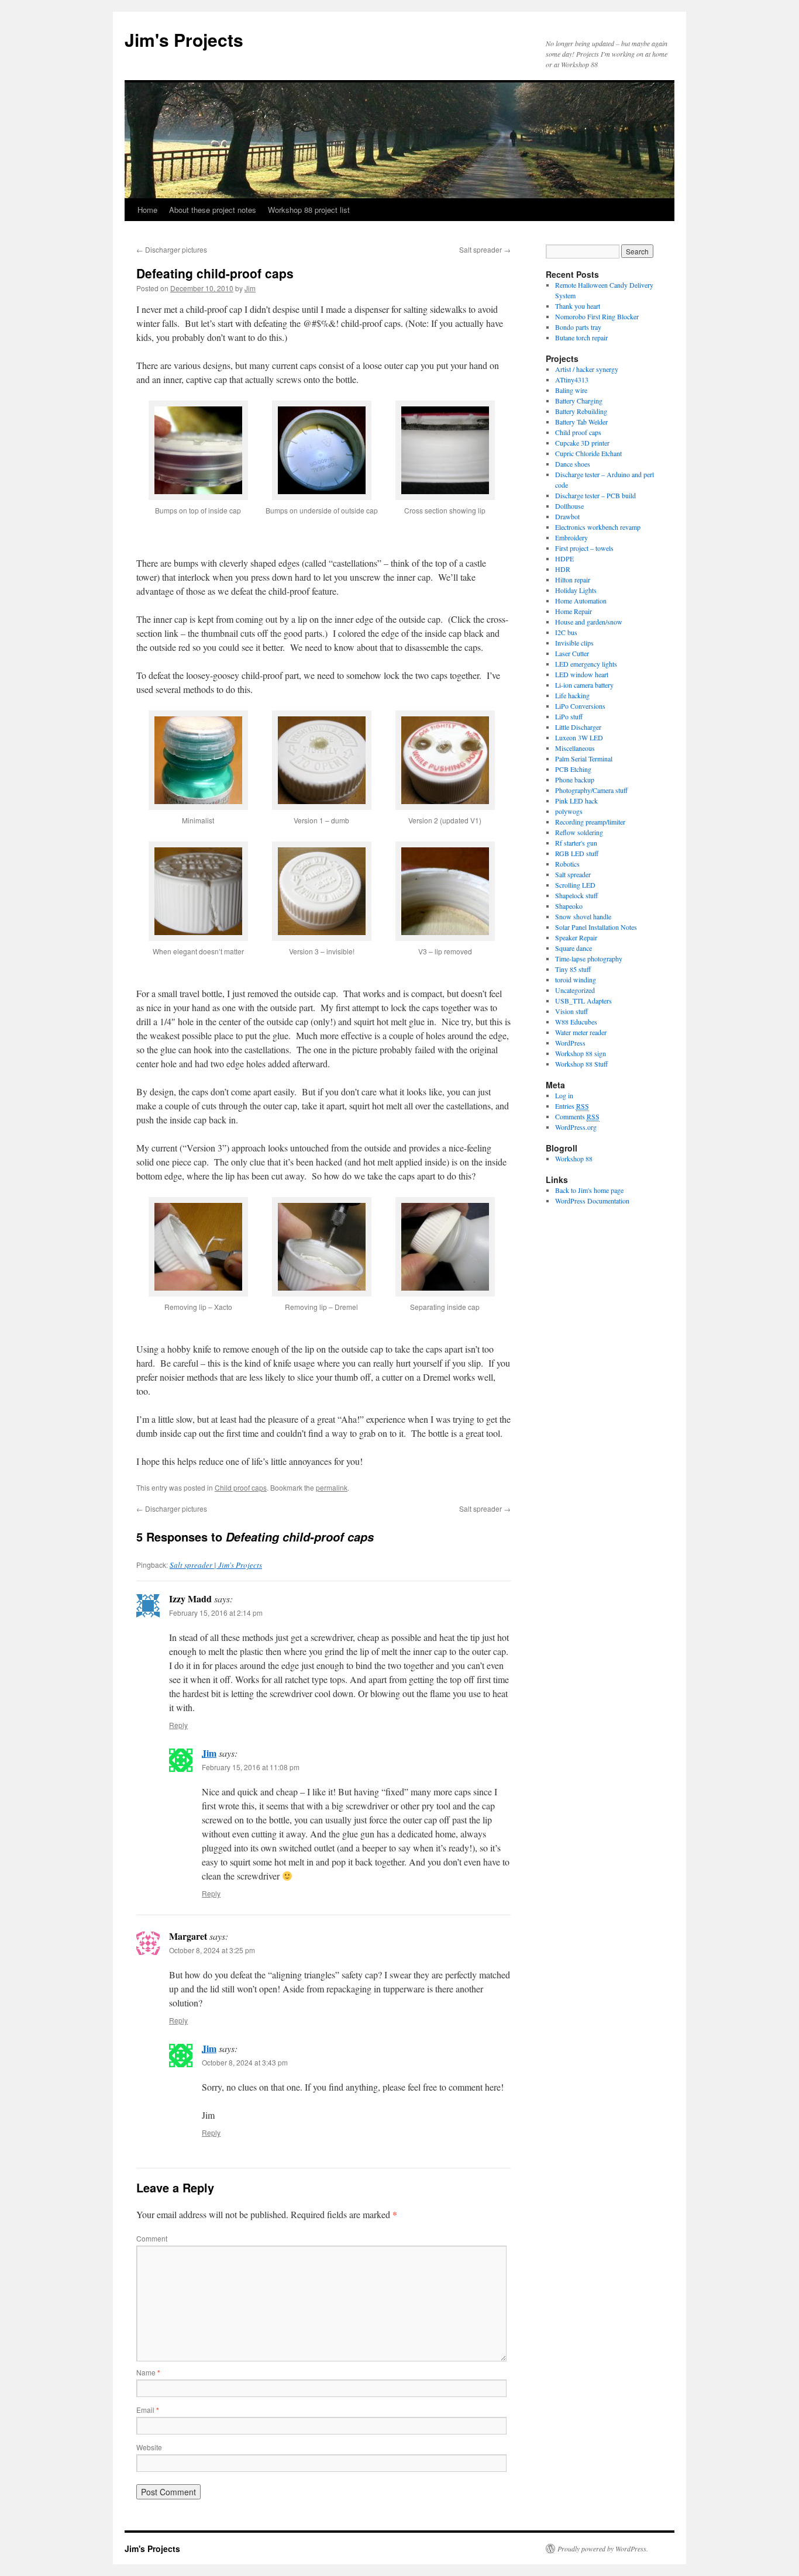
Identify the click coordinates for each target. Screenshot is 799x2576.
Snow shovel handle (583, 916)
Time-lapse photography (589, 958)
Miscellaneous (575, 748)
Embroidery (571, 537)
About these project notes (213, 210)
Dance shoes (573, 464)
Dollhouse (569, 506)
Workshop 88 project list (309, 210)
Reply (178, 1725)
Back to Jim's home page (589, 1190)
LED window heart (582, 674)
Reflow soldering (579, 832)
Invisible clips (574, 643)
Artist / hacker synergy (587, 369)
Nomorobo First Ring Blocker (597, 316)
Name (148, 2372)
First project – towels (584, 548)
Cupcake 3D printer (582, 443)
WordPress (570, 1043)
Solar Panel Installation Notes (596, 927)
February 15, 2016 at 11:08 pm (251, 1767)
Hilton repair (573, 580)
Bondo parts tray (578, 327)
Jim (250, 288)
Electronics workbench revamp (598, 527)
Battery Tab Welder (581, 422)
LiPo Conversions (580, 706)
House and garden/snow (589, 622)
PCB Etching (573, 769)
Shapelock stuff (576, 895)
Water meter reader (581, 1032)
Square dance (574, 948)
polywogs (569, 811)
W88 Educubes (576, 1022)
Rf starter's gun (576, 843)
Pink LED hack (576, 801)
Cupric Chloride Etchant (588, 453)
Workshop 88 (574, 1158)
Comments (577, 1116)
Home (147, 210)
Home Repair (574, 611)
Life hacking (572, 695)
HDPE (564, 558)
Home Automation (581, 601)
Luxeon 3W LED (579, 737)
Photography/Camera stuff (591, 790)
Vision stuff (571, 1011)
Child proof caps (241, 1487)
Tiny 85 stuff (573, 969)
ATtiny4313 (572, 380)
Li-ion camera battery (584, 685)
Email (148, 2410)
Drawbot (567, 516)
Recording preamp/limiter (590, 822)
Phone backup (575, 780)
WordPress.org (576, 1127)
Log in (564, 1095)
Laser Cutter (572, 653)
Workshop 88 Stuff (581, 1064)
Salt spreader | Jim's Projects (216, 1565)
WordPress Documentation (592, 1201)
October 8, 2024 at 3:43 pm (245, 2062)
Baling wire (571, 390)
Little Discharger (578, 727)
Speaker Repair (576, 937)
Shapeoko (569, 906)
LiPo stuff (569, 716)
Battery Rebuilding (581, 411)
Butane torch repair (581, 337)
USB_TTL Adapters (583, 1001)
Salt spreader (485, 249)
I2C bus (566, 632)
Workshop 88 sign (581, 1053)
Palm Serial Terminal (584, 758)
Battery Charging (579, 401)
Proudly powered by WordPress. (603, 2549)
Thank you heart (578, 306)
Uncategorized (575, 990)
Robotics (567, 864)
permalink (332, 1487)
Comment (152, 2238)
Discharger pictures (172, 249)
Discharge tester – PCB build (595, 495)
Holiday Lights (576, 590)
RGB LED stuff (577, 853)
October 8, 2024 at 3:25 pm (212, 1950)
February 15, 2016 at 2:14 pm (216, 1613)
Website (149, 2447)
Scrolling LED (575, 885)
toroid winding (576, 980)
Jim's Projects (184, 39)
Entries (572, 1106)
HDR (563, 569)
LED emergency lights (586, 664)
